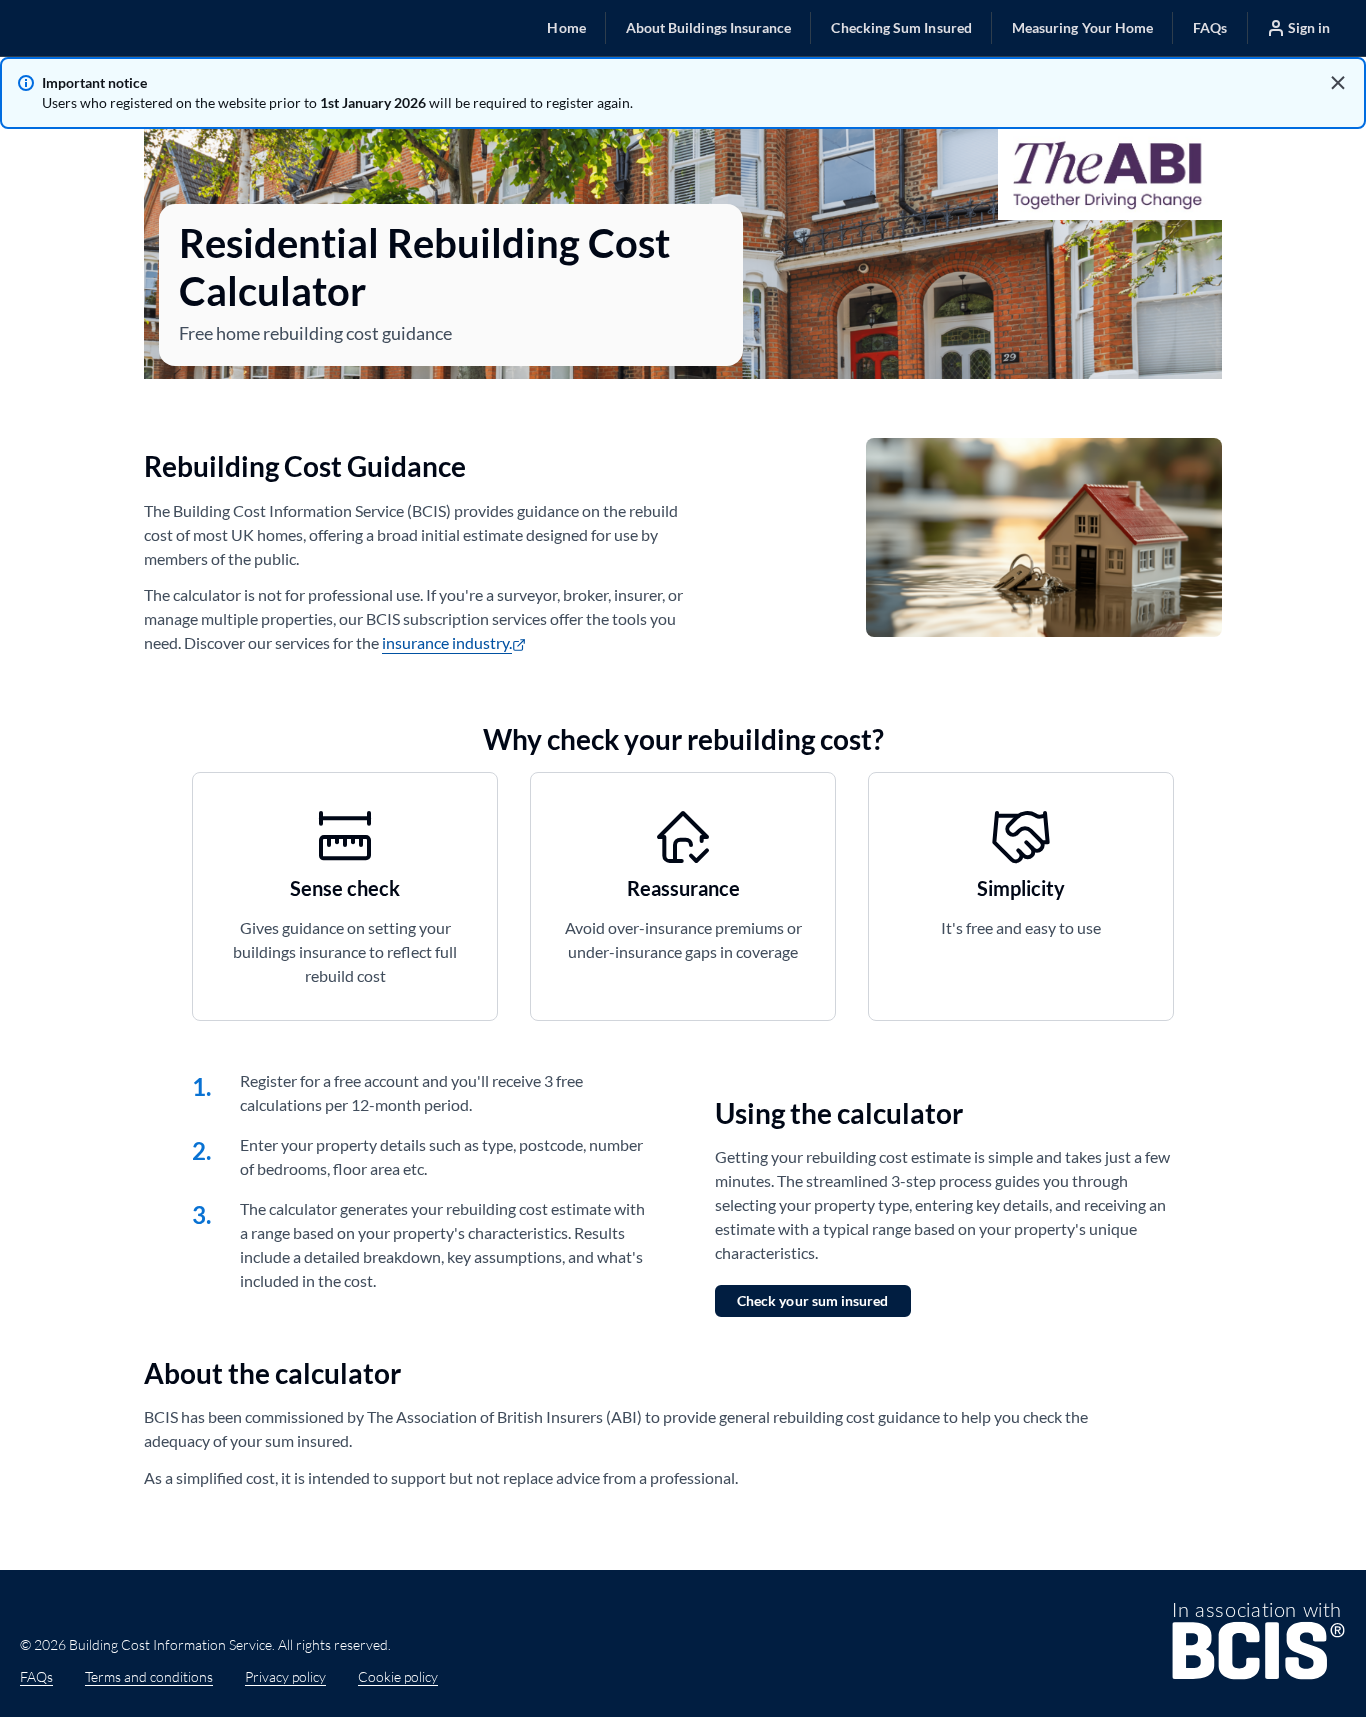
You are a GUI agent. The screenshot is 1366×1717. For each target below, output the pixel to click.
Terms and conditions (149, 1677)
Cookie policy (398, 1677)
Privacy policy (285, 1677)
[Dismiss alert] (1338, 83)
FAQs (36, 1677)
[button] (566, 27)
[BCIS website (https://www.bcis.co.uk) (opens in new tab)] (1258, 1643)
